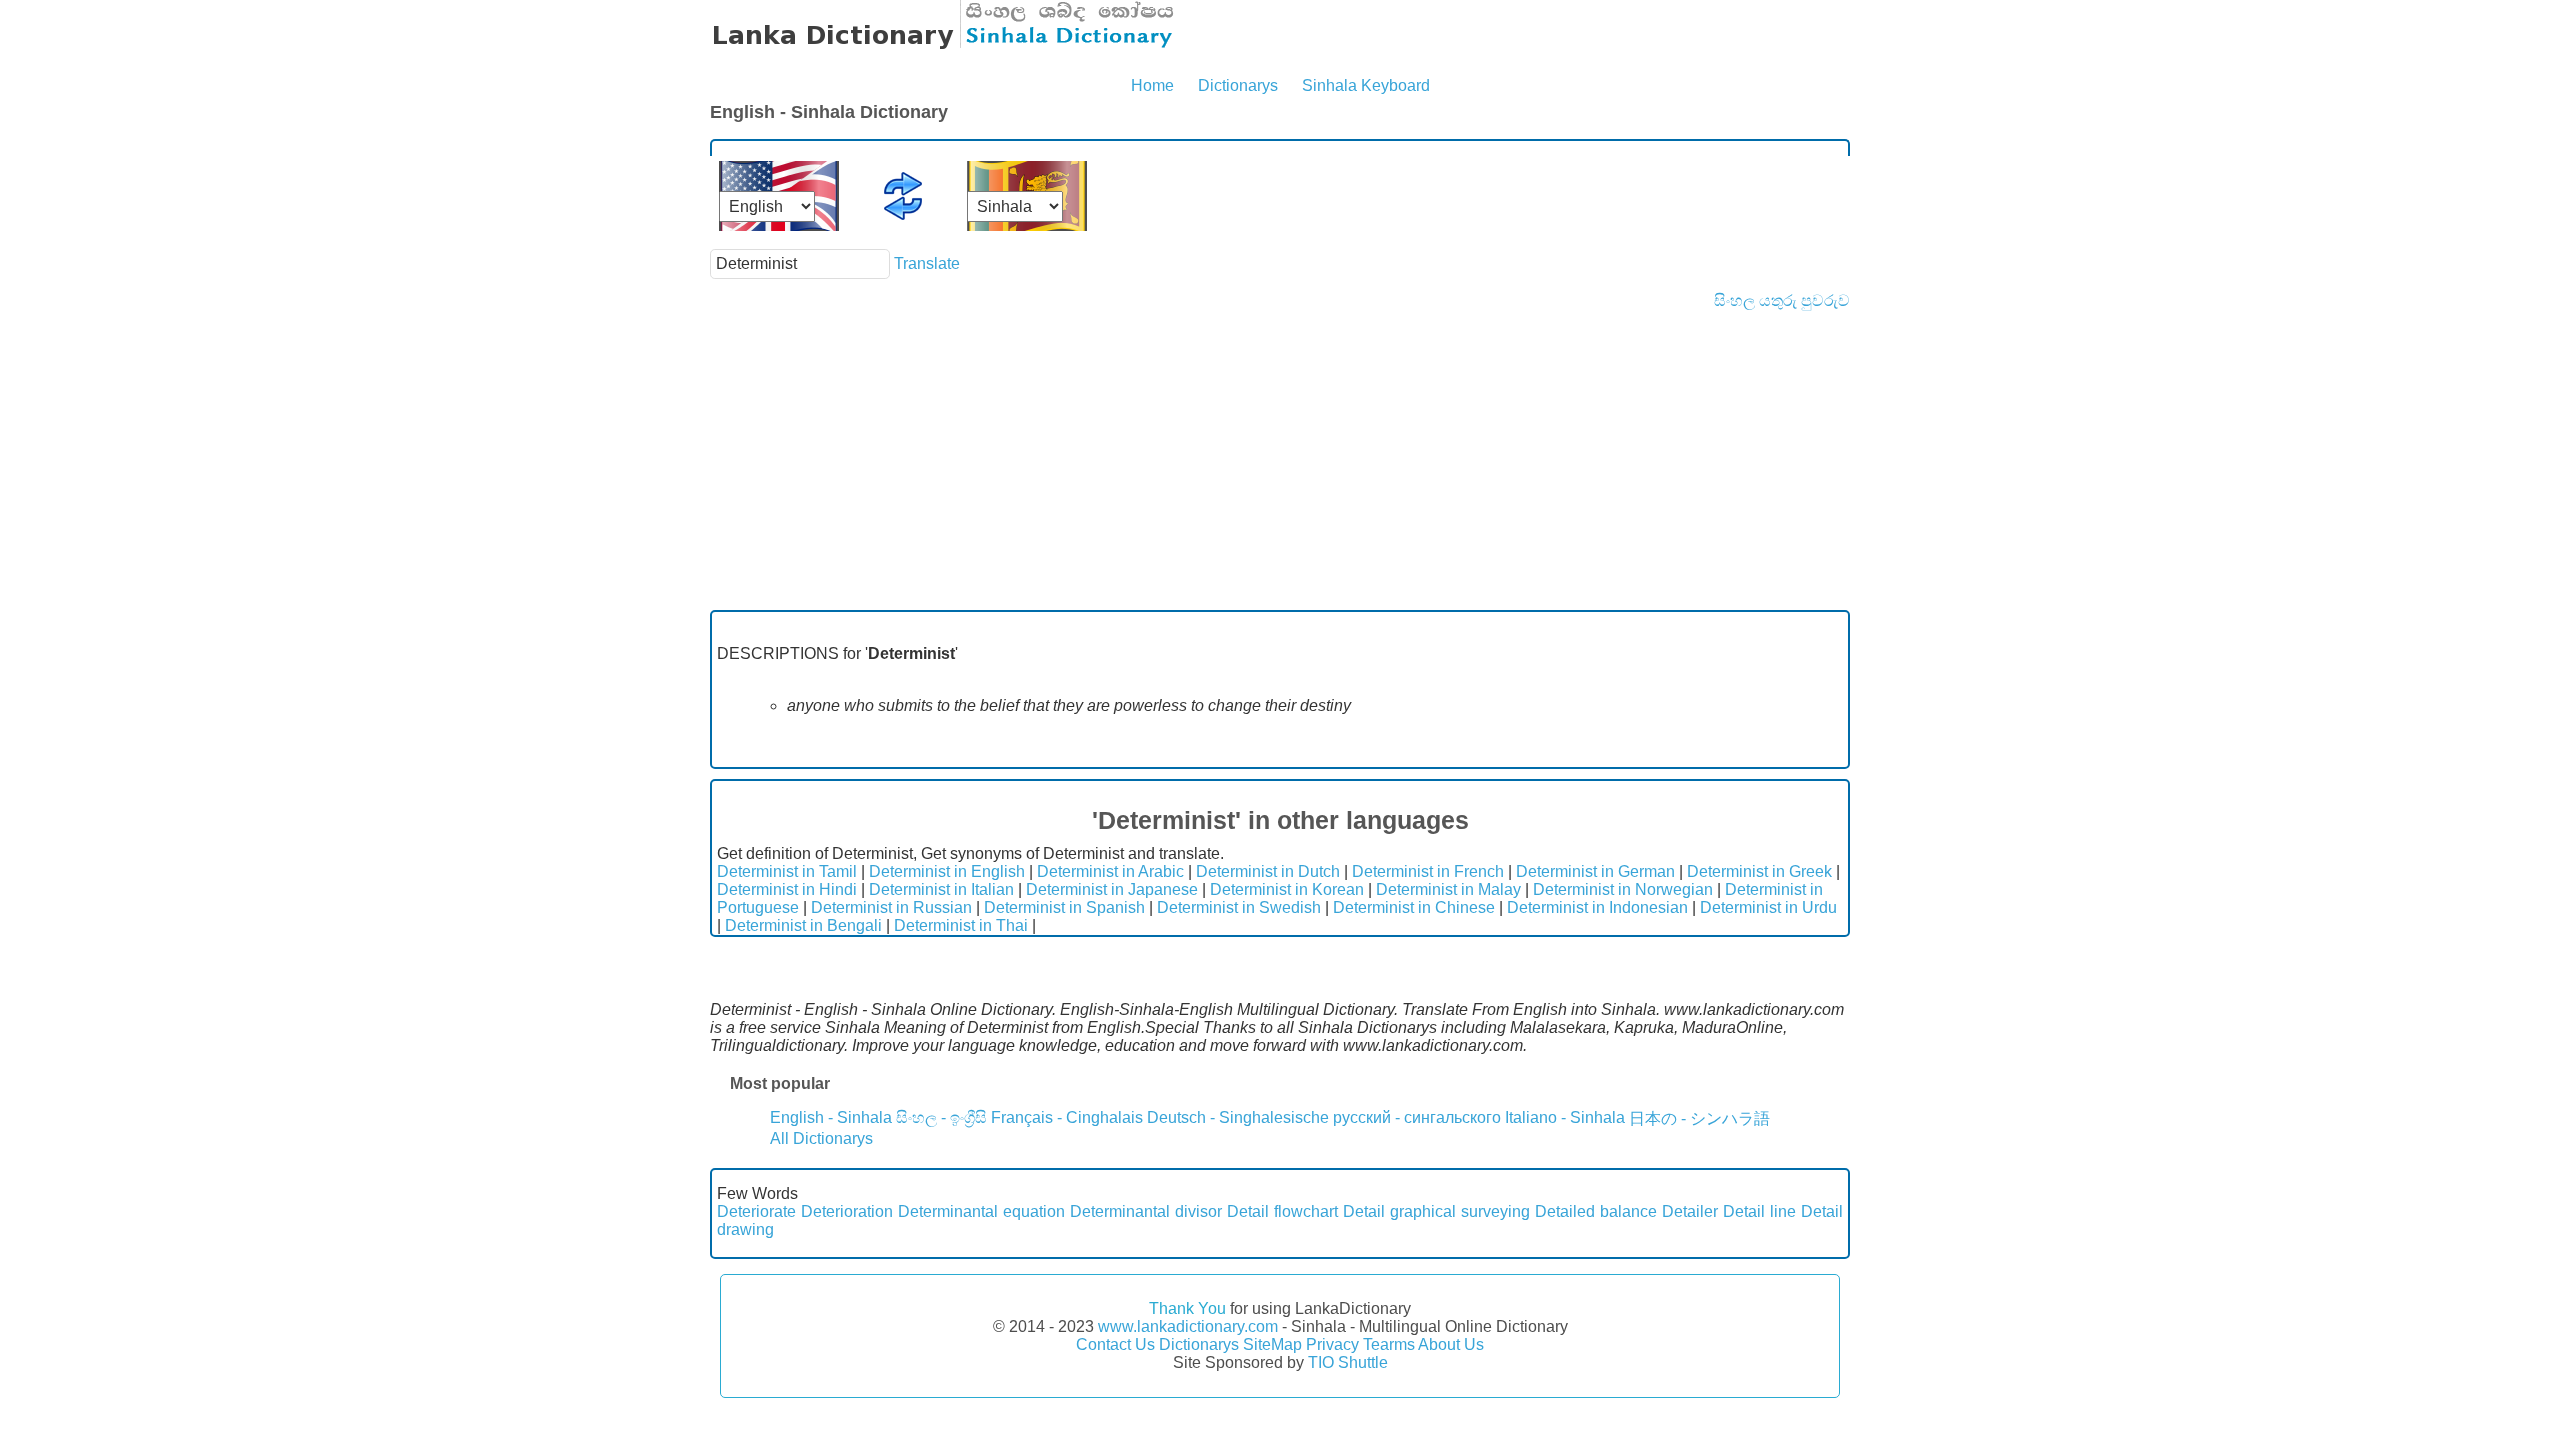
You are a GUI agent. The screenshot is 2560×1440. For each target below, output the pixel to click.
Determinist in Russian (891, 907)
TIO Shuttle (1348, 1362)
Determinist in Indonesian (1597, 907)
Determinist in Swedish (1239, 907)
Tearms (1389, 1344)
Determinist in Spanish (1064, 907)
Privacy (1332, 1344)
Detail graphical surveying (1436, 1211)
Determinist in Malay (1448, 889)
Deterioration (847, 1211)
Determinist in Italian (941, 889)
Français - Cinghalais (1067, 1117)
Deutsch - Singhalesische (1238, 1117)
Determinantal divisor (1146, 1211)
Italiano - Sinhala (1565, 1117)
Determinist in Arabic (1110, 871)
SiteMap (1272, 1344)
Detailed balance (1596, 1211)
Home (1152, 85)
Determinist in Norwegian (1623, 889)
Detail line (1759, 1211)
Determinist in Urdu (1768, 907)
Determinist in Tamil (787, 871)
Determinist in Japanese (1112, 889)
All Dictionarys (821, 1138)
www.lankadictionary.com (1188, 1326)
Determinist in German (1595, 871)
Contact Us (1115, 1344)
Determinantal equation (981, 1211)
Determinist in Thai (961, 925)
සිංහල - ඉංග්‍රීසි (941, 1117)
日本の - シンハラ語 (1699, 1118)
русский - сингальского (1417, 1117)
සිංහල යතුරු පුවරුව (1782, 300)
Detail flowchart (1282, 1211)
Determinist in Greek (1759, 871)
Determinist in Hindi (787, 889)
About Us (1451, 1344)
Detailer (1690, 1211)
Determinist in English (947, 871)
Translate (927, 263)
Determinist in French (1428, 871)
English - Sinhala (831, 1117)
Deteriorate (756, 1211)
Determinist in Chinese (1414, 907)
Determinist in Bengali (803, 925)
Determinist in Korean (1287, 889)
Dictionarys (1238, 85)
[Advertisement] (1280, 460)
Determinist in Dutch (1268, 871)
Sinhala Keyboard (1366, 85)
